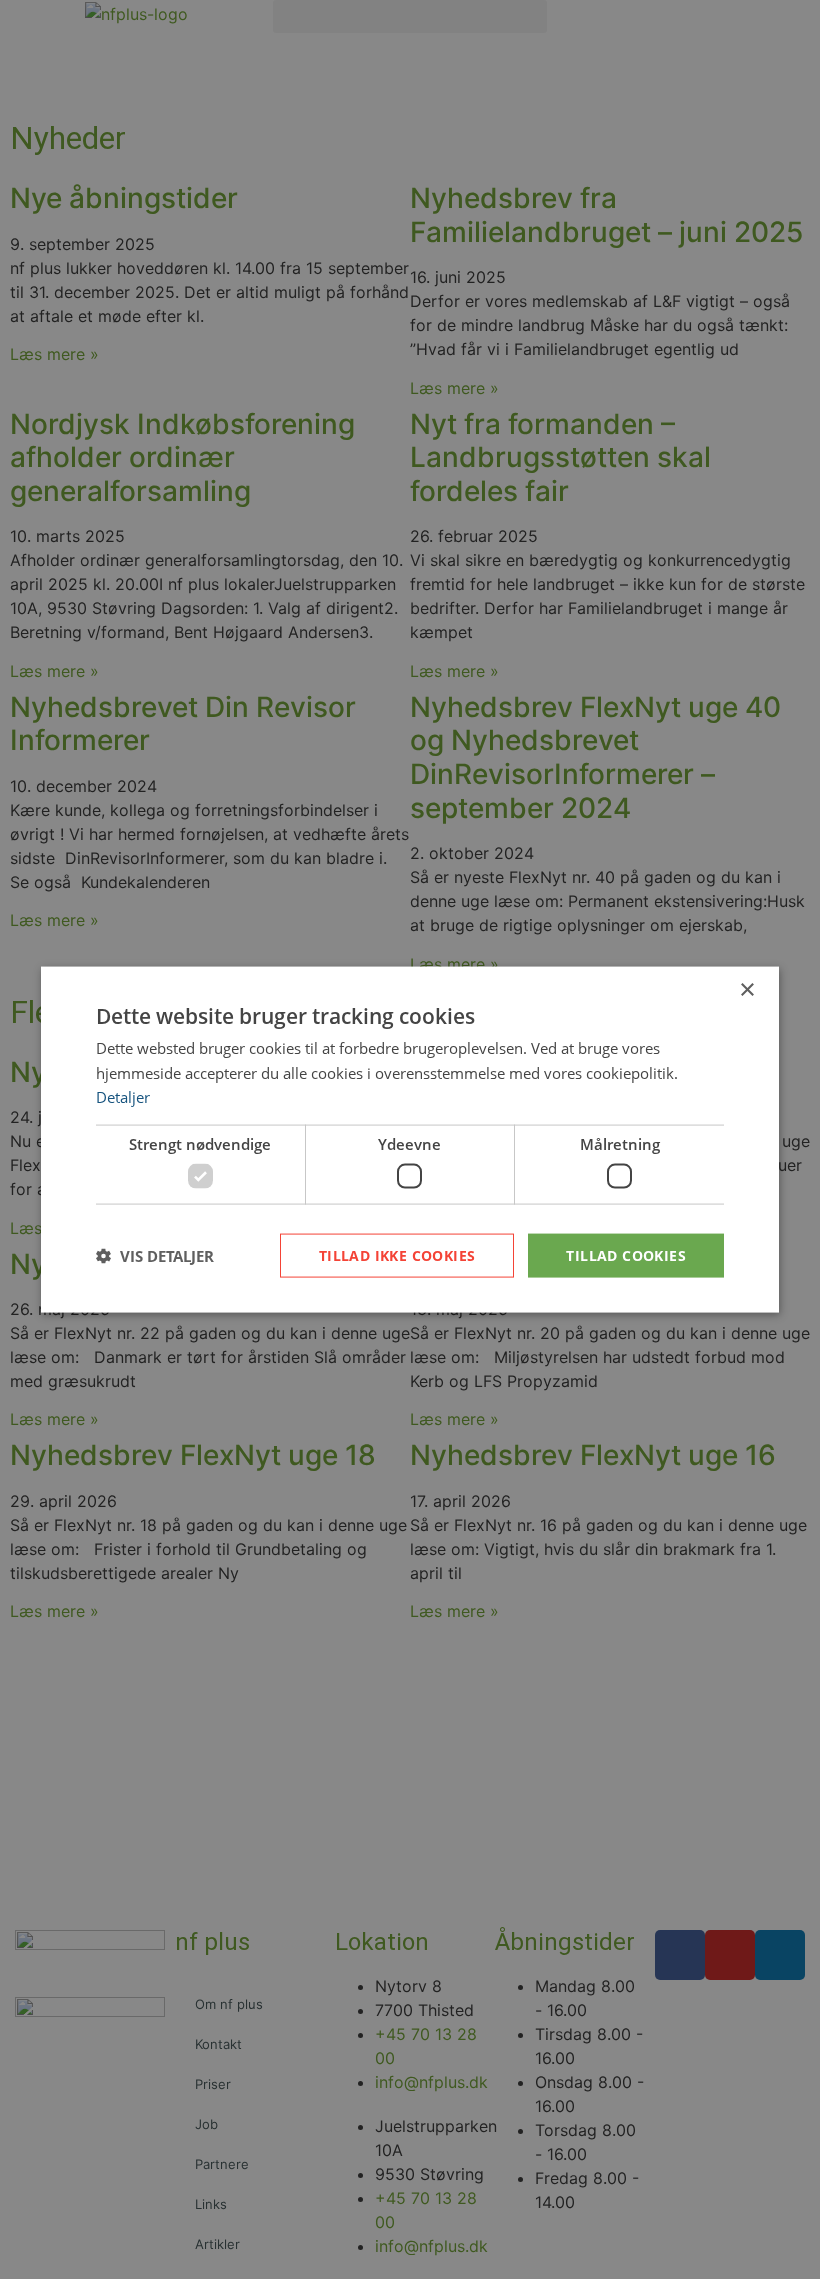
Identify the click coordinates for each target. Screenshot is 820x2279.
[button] (155, 1256)
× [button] (746, 989)
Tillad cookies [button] (626, 1254)
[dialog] (410, 1139)
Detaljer (123, 1097)
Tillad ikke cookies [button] (397, 1254)
